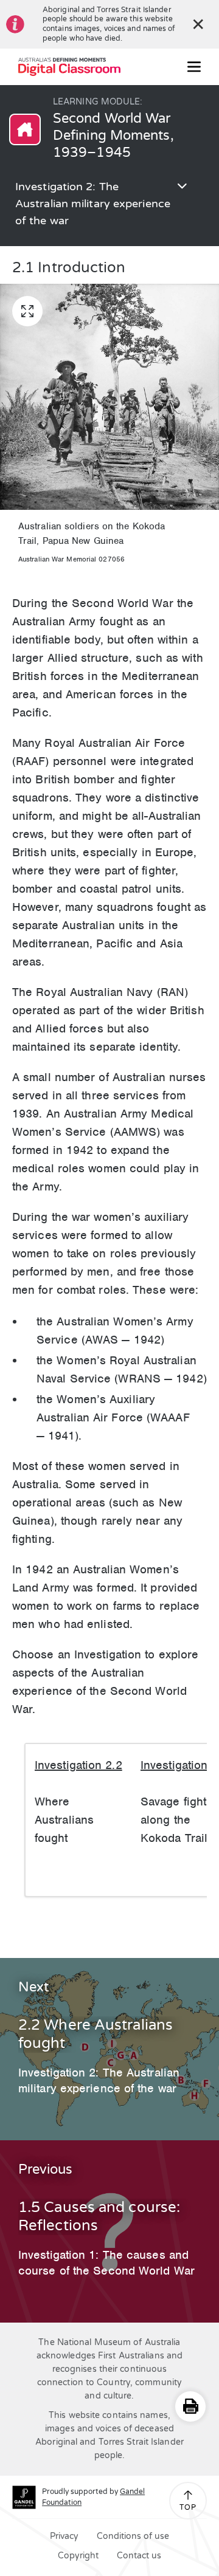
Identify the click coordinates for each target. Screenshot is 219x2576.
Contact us (139, 2556)
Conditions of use (133, 2536)
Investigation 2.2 (78, 1765)
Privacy (64, 2536)
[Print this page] (190, 2406)
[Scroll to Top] (188, 2495)
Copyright (78, 2556)
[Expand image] (27, 311)
